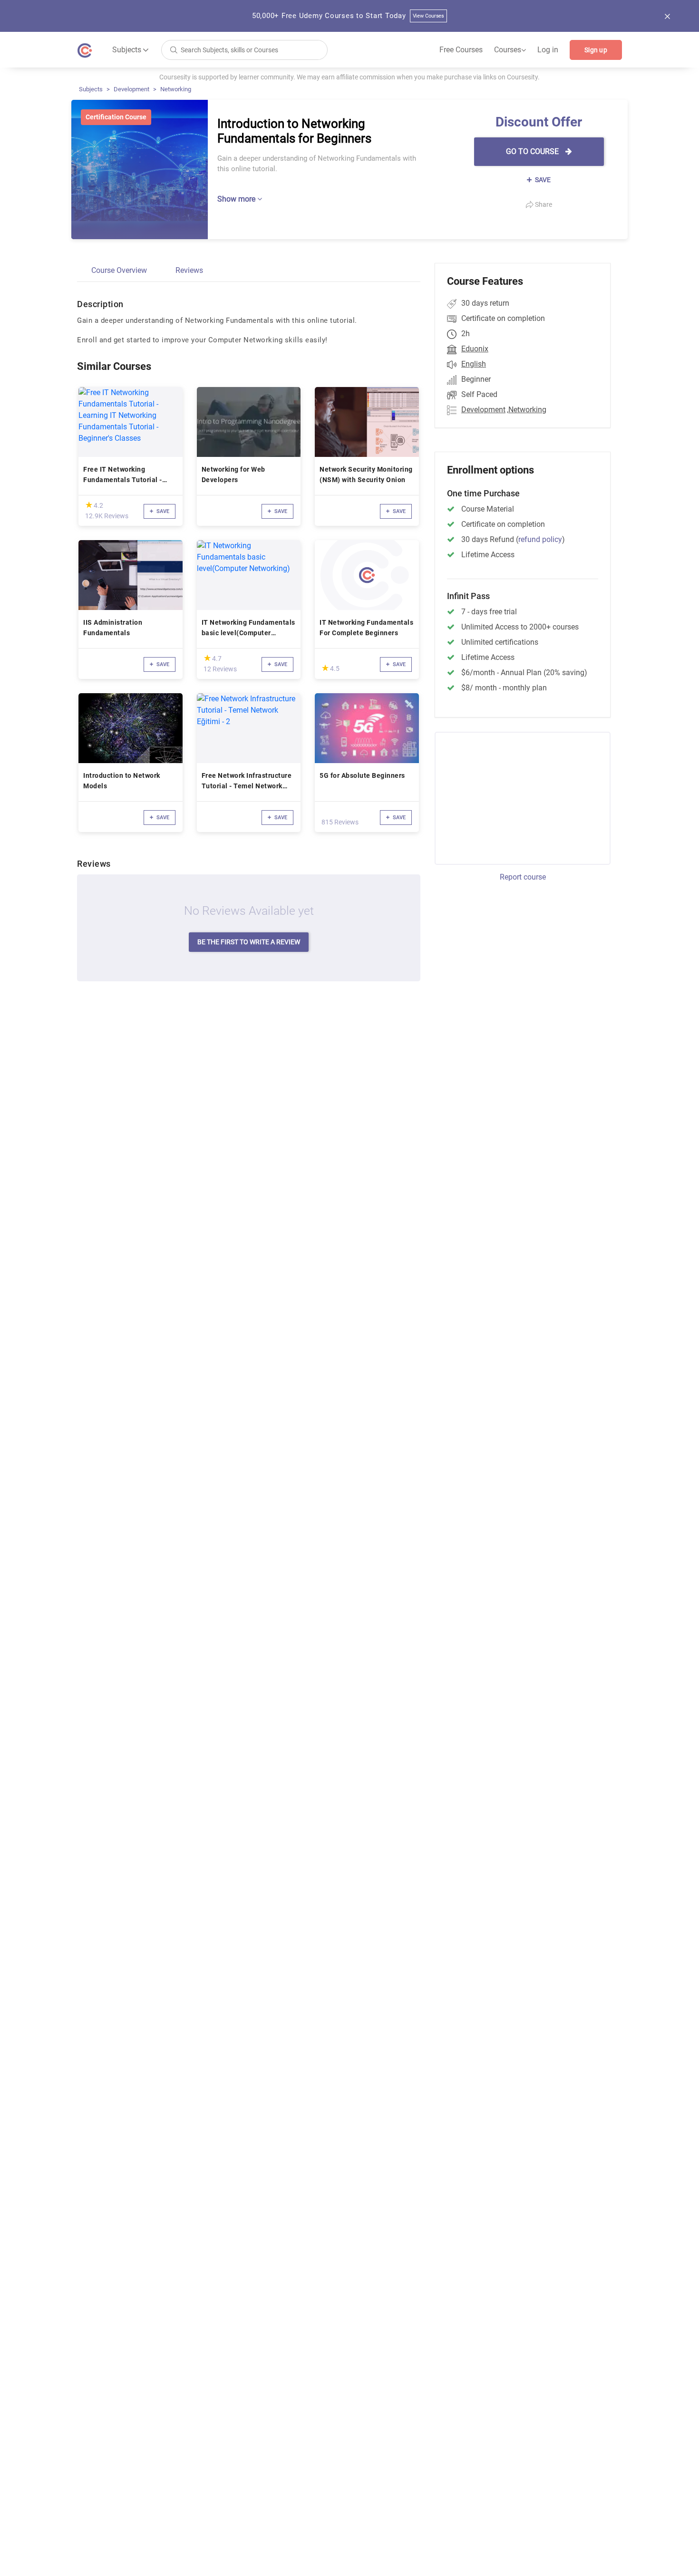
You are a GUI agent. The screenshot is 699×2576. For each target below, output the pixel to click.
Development (131, 89)
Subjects (91, 89)
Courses (510, 50)
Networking (176, 89)
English (474, 364)
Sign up (596, 50)
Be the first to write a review (249, 942)
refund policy (540, 539)
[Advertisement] (514, 797)
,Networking (527, 410)
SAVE (542, 180)
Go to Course (533, 151)
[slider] (89, 505)
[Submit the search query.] (174, 49)
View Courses (429, 16)
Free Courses (461, 50)
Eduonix (475, 349)
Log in (548, 50)
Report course (523, 877)
